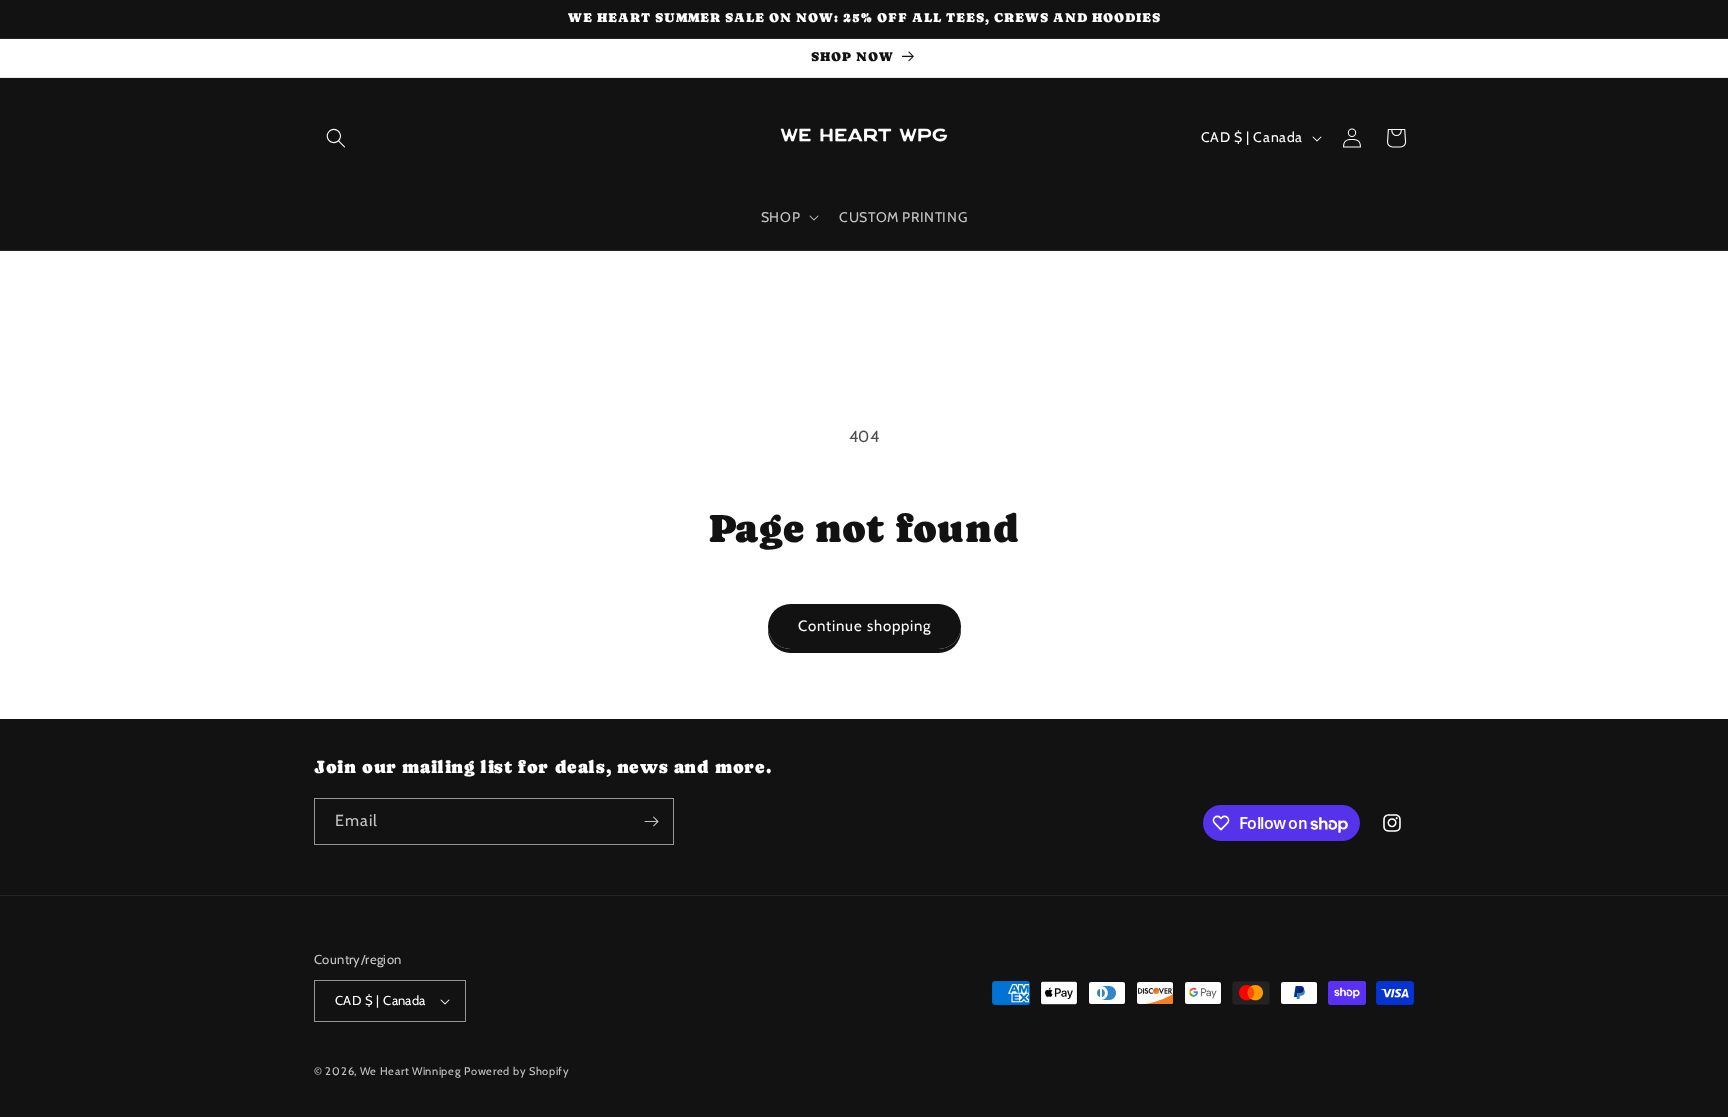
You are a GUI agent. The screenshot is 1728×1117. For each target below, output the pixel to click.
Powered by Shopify (517, 1071)
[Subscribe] (651, 821)
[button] (336, 138)
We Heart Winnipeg (410, 1071)
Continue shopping (864, 626)
